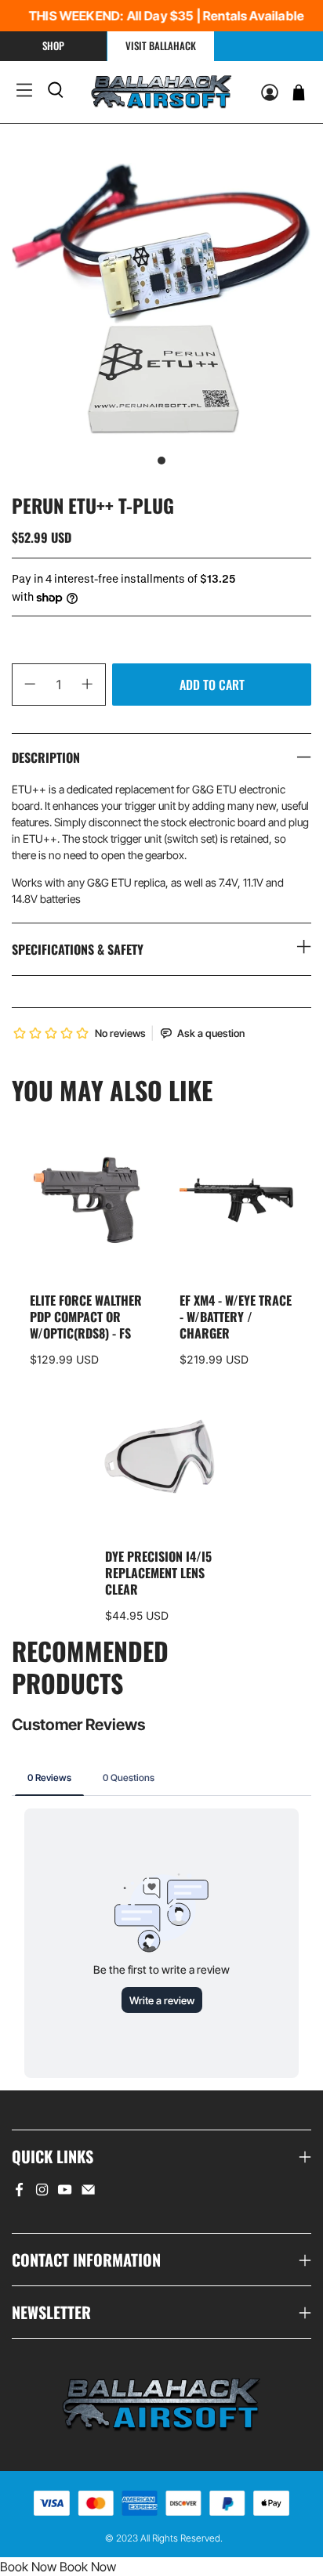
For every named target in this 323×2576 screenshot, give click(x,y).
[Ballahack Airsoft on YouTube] (65, 2192)
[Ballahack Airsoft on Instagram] (42, 2192)
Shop (53, 45)
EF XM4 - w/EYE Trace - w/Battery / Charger (236, 1316)
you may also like (112, 1090)
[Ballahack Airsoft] (162, 92)
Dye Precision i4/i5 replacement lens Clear (158, 1572)
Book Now (28, 2567)
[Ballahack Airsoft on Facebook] (19, 2192)
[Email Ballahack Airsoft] (88, 2192)
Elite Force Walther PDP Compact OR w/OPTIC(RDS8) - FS (86, 1316)
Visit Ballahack (161, 45)
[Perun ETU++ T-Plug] (161, 299)
